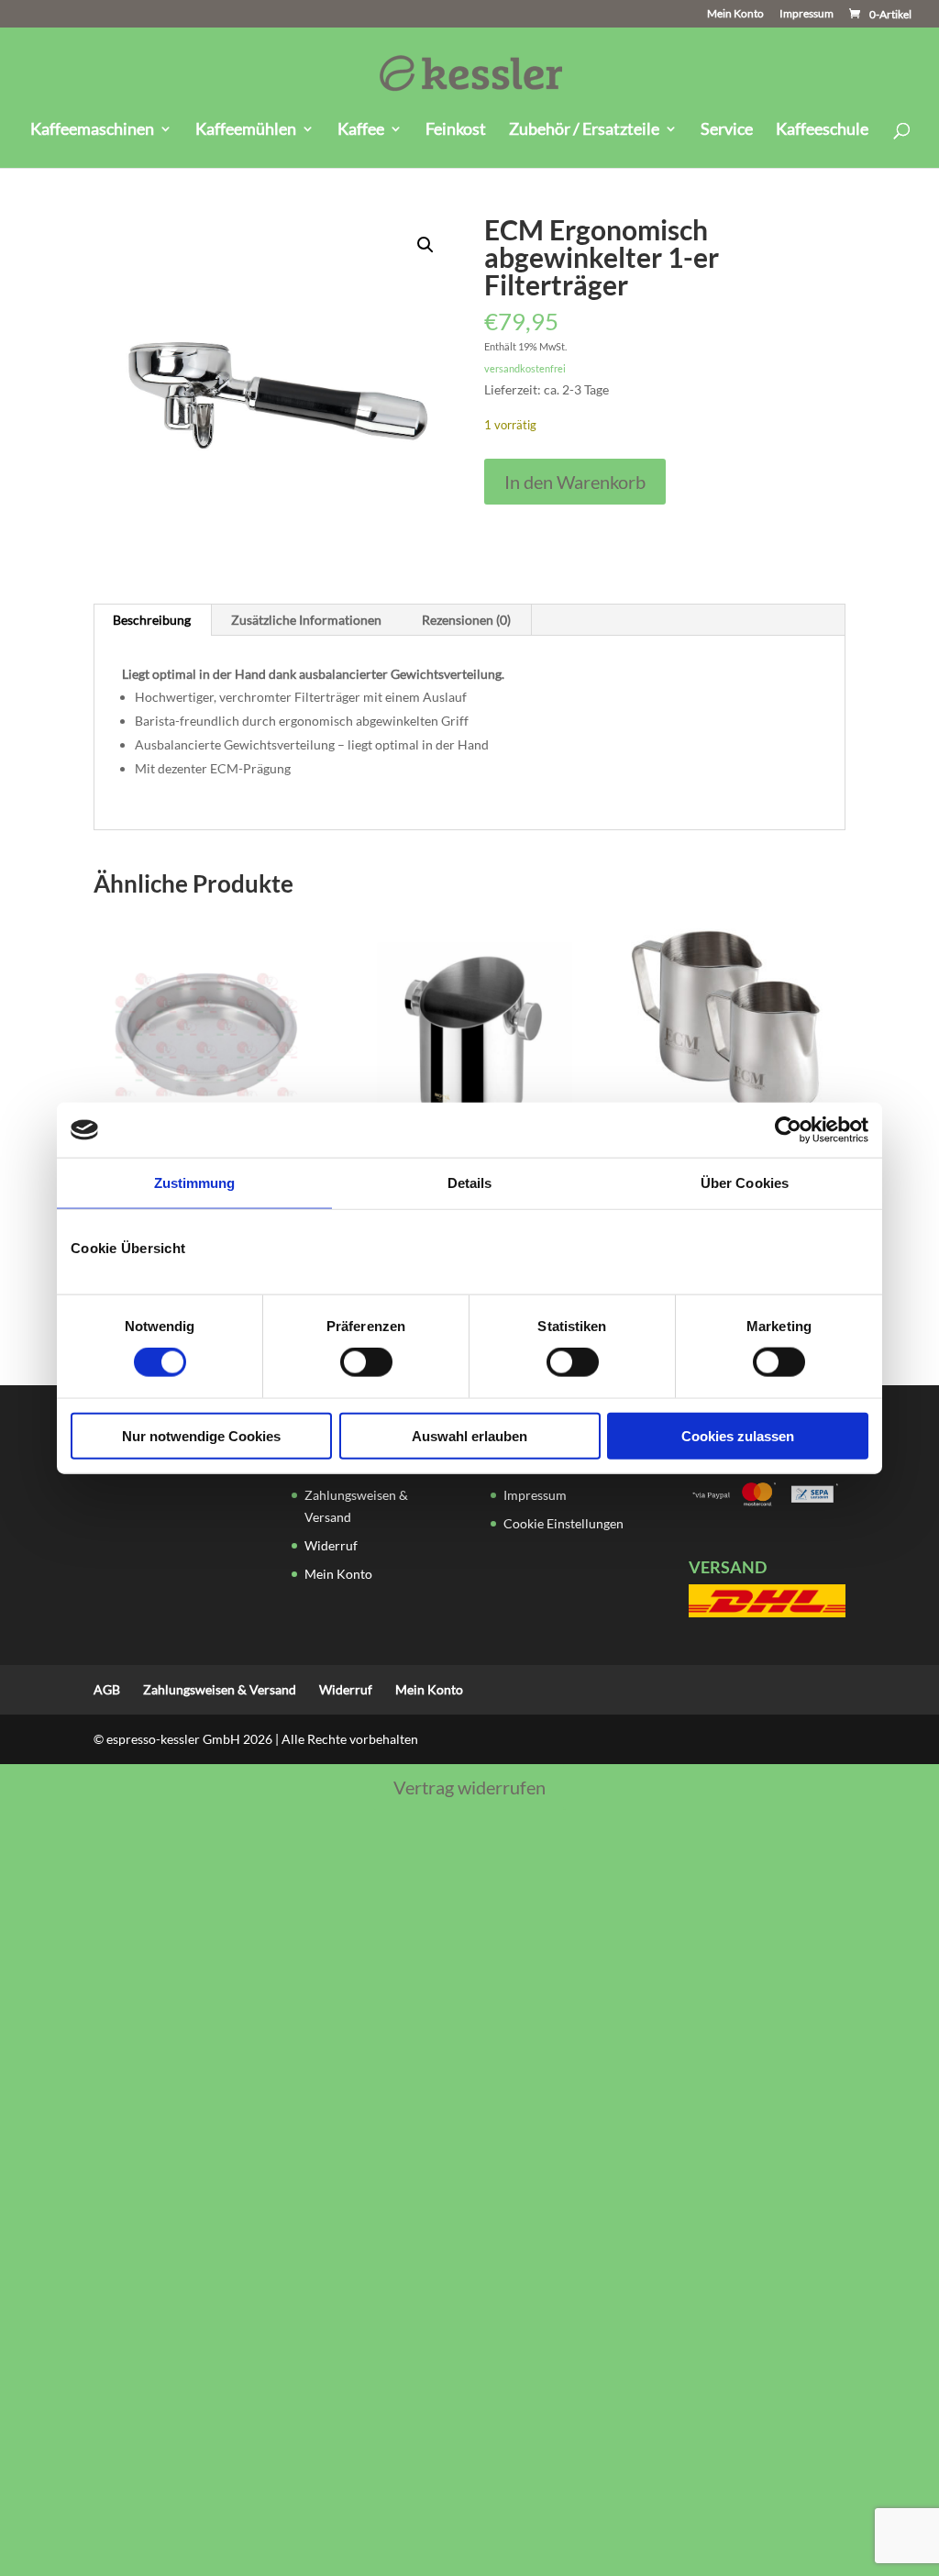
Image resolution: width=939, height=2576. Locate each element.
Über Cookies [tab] (745, 1183)
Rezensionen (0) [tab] (466, 620)
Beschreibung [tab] (152, 620)
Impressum (806, 14)
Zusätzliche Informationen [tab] (306, 620)
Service (727, 130)
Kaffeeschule (822, 130)
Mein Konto (735, 14)
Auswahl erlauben (469, 1435)
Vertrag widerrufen (469, 1787)
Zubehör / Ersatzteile (584, 130)
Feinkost (456, 130)
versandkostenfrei (525, 368)
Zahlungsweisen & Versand (220, 1689)
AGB (107, 1689)
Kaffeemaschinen (92, 130)
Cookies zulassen (738, 1435)
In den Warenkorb (575, 482)
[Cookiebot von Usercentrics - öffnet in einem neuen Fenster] (788, 1130)
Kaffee (361, 130)
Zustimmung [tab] (195, 1183)
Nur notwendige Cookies (201, 1435)
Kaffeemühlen (246, 130)
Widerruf (331, 1545)
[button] (425, 245)
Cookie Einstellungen (563, 1523)
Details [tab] (470, 1183)
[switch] (366, 1362)
